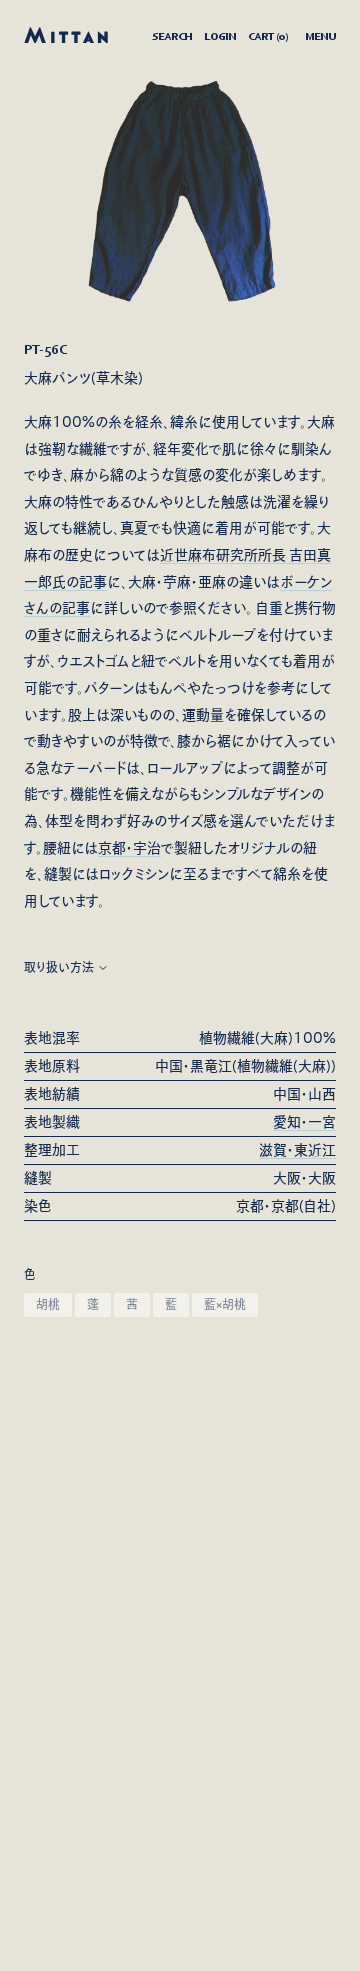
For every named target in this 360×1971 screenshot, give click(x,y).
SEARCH (172, 36)
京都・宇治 (129, 848)
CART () (268, 36)
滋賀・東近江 (297, 1150)
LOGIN (220, 36)
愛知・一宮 (304, 1122)
